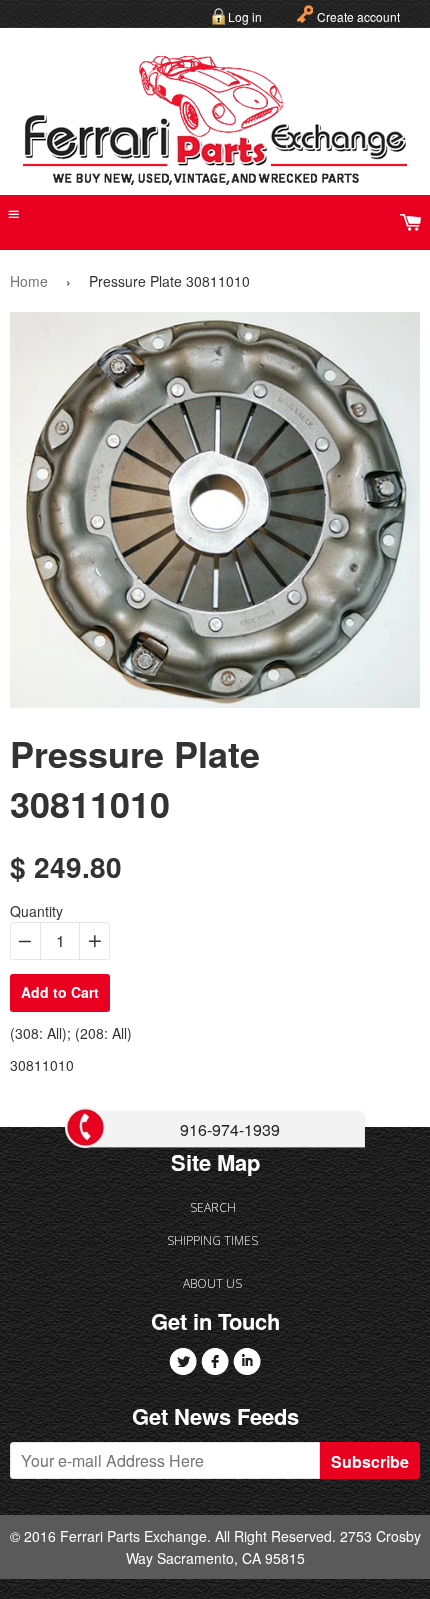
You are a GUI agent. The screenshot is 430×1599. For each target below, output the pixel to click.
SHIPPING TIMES (212, 1240)
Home (29, 281)
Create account (358, 16)
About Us (212, 1283)
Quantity (36, 911)
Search (213, 1207)
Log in (245, 16)
